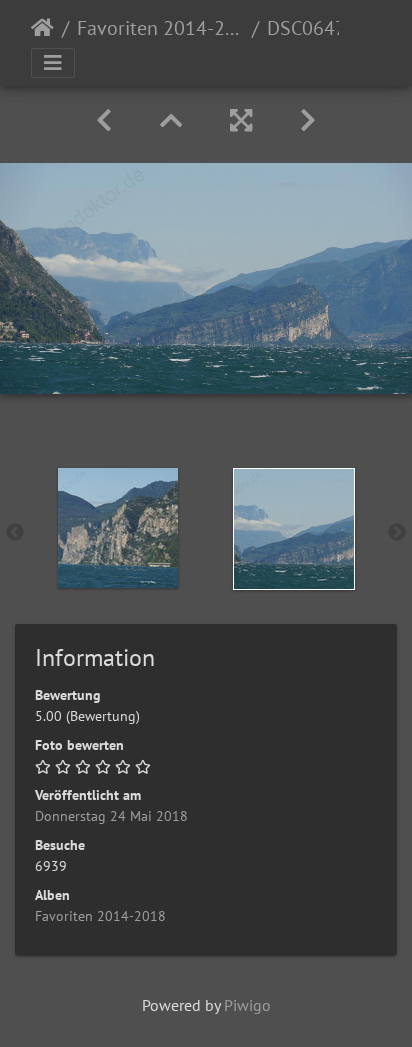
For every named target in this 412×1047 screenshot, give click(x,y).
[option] (118, 528)
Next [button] (397, 533)
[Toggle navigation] (53, 63)
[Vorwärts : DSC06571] (308, 120)
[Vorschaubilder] (171, 120)
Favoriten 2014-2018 (160, 28)
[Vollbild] (241, 120)
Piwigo (247, 1005)
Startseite (42, 28)
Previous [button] (15, 533)
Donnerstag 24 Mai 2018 (111, 816)
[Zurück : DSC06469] (104, 120)
